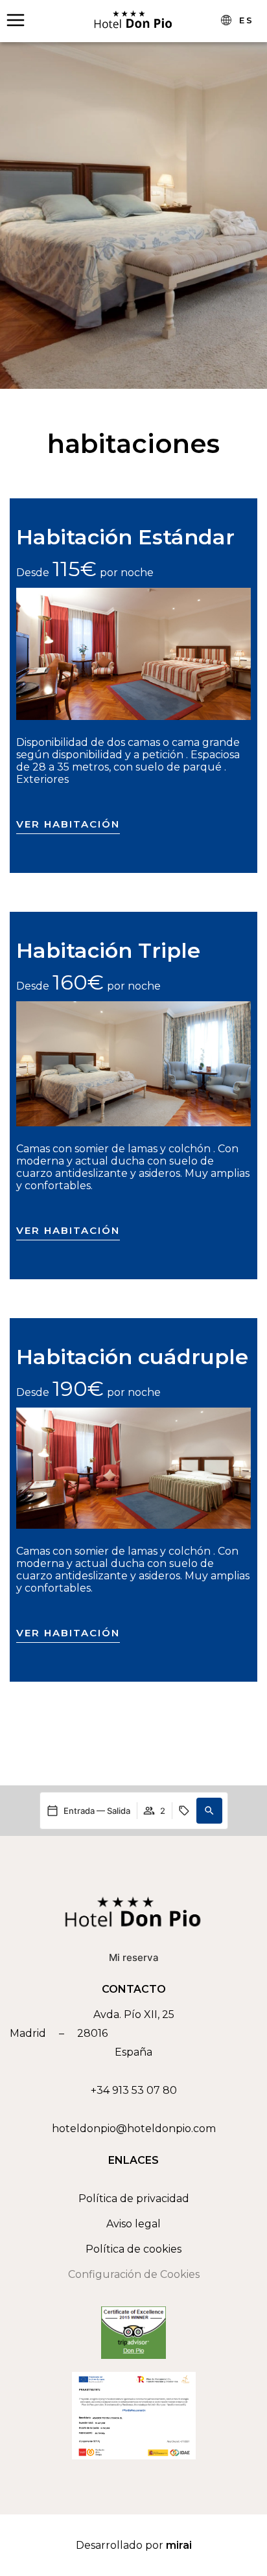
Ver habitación (68, 824)
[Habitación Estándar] (133, 654)
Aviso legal (133, 2224)
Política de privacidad (134, 2199)
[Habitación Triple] (133, 1064)
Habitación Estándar (125, 537)
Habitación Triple (108, 950)
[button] (209, 1811)
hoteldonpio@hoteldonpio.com (134, 2129)
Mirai (179, 2545)
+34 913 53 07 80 (134, 2090)
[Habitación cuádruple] (133, 1468)
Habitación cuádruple (132, 1357)
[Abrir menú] (16, 20)
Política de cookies (133, 2249)
